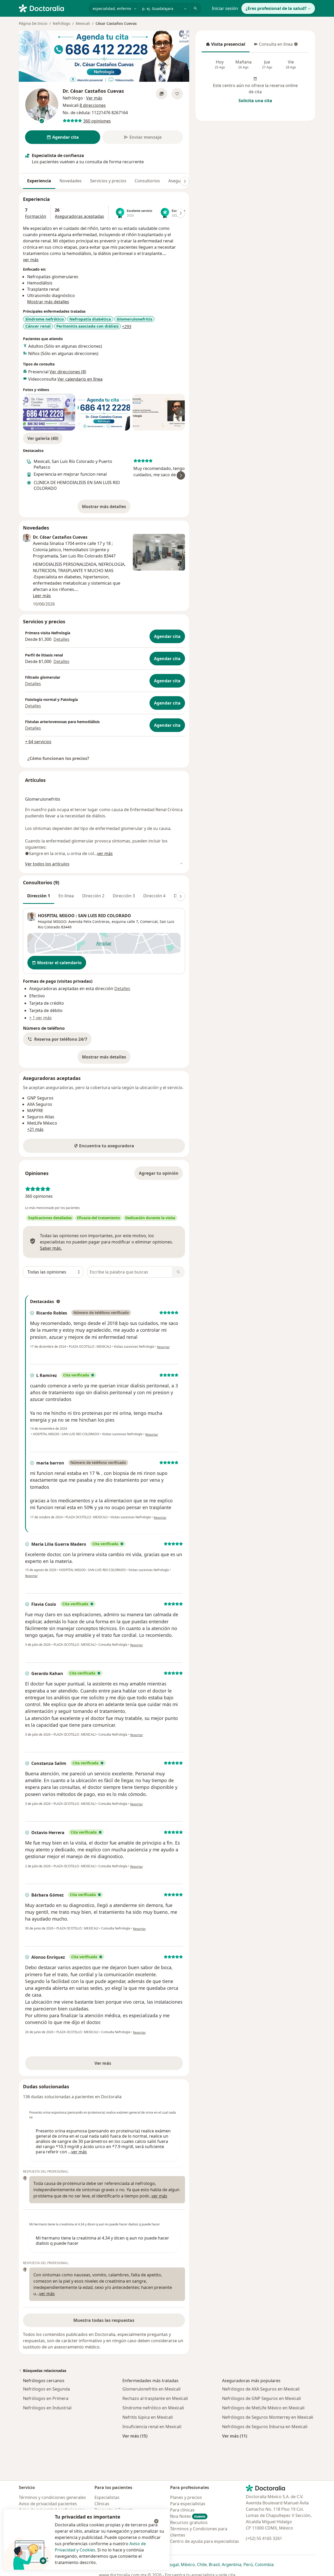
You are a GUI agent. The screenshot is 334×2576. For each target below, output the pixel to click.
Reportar (163, 1347)
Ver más (121, 2065)
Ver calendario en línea (80, 379)
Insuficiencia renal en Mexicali (152, 2427)
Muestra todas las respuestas (104, 2320)
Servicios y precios (108, 181)
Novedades (71, 181)
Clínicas (102, 2504)
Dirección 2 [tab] (93, 896)
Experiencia (39, 181)
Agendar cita (167, 636)
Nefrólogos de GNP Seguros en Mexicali (261, 2398)
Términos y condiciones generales (52, 2497)
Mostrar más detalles (106, 508)
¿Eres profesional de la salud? (276, 8)
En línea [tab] (66, 896)
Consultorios (147, 181)
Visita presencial (225, 46)
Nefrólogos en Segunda (46, 2389)
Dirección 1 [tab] (39, 896)
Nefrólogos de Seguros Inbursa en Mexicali (265, 2427)
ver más (31, 260)
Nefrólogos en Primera (46, 2398)
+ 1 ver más (40, 1018)
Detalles (61, 639)
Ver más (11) (235, 2436)
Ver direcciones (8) (68, 372)
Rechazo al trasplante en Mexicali (155, 2398)
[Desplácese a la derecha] (185, 181)
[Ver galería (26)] (162, 94)
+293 (127, 327)
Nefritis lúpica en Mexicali (148, 2417)
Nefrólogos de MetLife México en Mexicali (263, 2408)
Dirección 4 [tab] (154, 896)
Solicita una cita (255, 101)
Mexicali (83, 23)
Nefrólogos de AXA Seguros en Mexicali (261, 2389)
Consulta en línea (274, 46)
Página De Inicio (33, 23)
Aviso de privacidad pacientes (48, 2504)
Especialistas (107, 2497)
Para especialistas (188, 2504)
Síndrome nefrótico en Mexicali (153, 2408)
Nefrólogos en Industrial (47, 2408)
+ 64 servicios (38, 742)
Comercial (149, 921)
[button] (57, 1039)
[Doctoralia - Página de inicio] (52, 8)
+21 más (35, 1129)
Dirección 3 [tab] (124, 896)
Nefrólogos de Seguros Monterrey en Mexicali (268, 2417)
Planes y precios (186, 2497)
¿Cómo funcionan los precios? (58, 758)
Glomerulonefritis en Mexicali (151, 2389)
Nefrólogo (61, 23)
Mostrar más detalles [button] (48, 302)
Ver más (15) (135, 2436)
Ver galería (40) (43, 438)
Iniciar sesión (225, 8)
